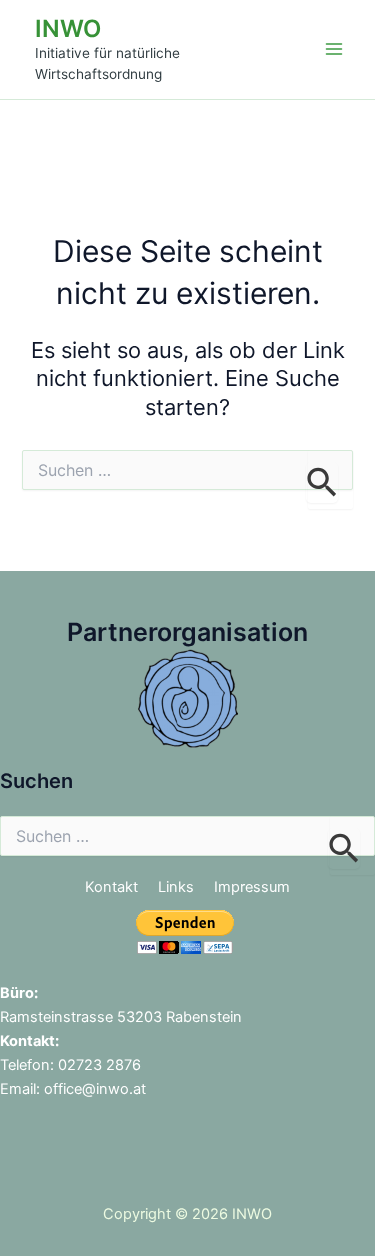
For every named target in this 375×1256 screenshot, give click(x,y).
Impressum (252, 887)
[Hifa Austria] (188, 697)
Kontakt (111, 887)
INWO (68, 28)
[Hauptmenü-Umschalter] (334, 49)
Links (176, 887)
